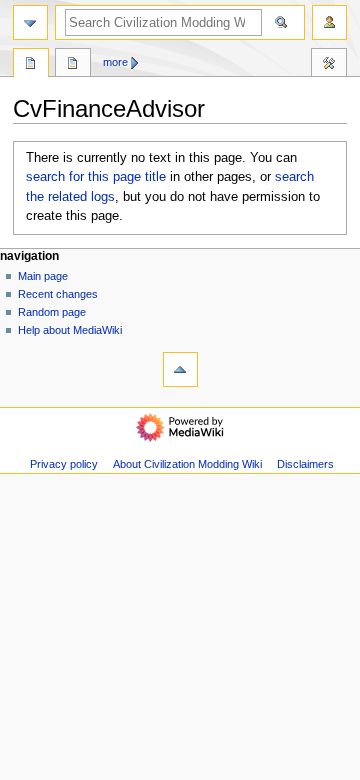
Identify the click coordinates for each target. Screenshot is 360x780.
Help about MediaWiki (70, 330)
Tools (329, 65)
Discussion (73, 65)
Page (31, 65)
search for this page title (96, 177)
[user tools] (329, 22)
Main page (43, 276)
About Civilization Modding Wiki (187, 464)
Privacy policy (64, 464)
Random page (52, 312)
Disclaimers (305, 464)
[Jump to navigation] (30, 22)
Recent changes (58, 294)
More (115, 62)
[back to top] (180, 369)
